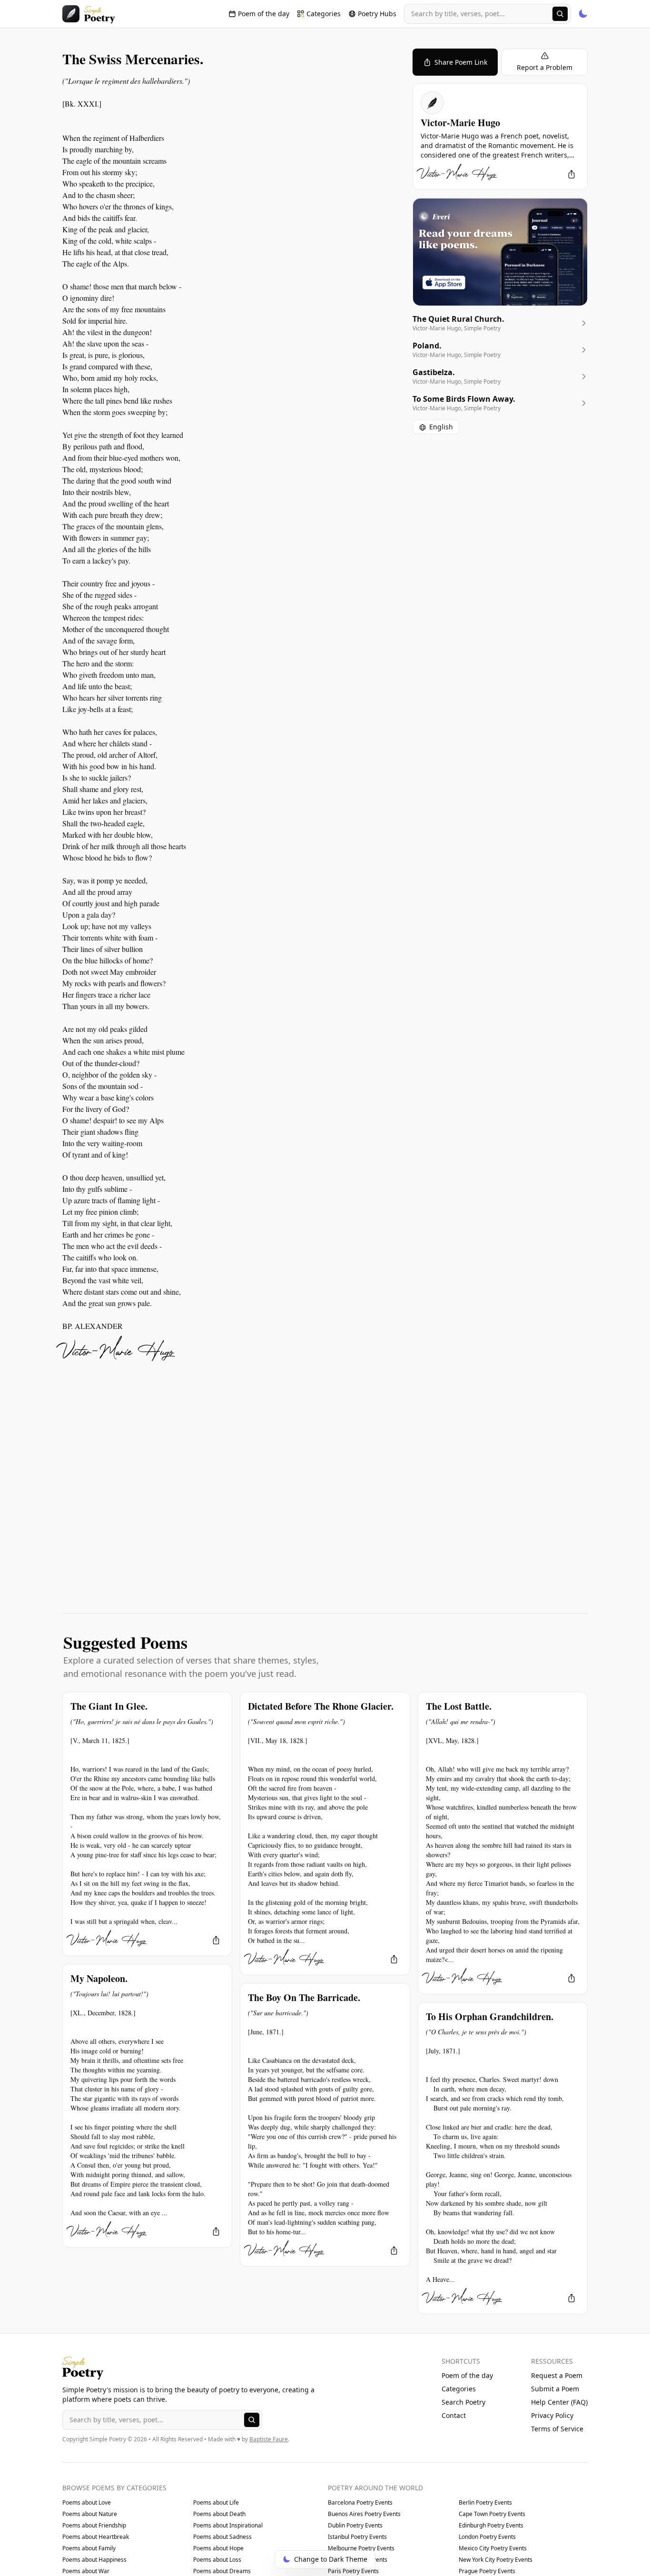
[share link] (571, 174)
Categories (459, 2389)
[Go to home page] (89, 14)
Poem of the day (467, 2375)
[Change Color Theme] (583, 14)
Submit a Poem (555, 2389)
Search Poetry (463, 2402)
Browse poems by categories (114, 2488)
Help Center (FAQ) (559, 2402)
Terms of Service (557, 2429)
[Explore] (560, 14)
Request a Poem (557, 2375)
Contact (454, 2415)
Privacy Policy (552, 2415)
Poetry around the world (375, 2488)
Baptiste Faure (269, 2439)
